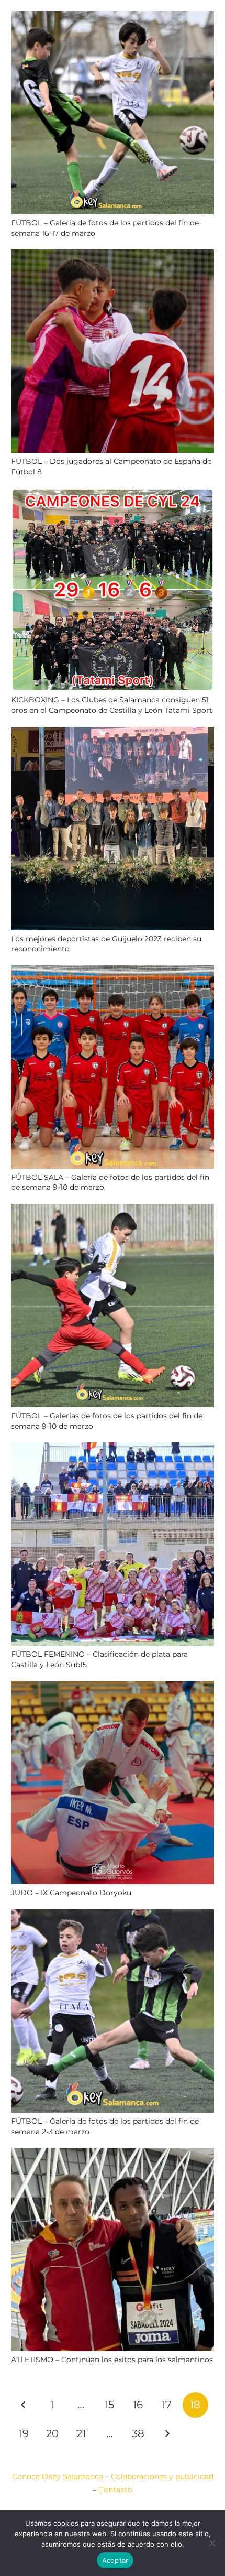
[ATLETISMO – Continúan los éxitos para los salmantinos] (113, 2154)
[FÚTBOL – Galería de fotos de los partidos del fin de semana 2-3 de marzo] (113, 1916)
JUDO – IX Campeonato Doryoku (71, 1893)
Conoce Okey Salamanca (58, 2476)
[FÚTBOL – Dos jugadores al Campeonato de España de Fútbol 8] (113, 256)
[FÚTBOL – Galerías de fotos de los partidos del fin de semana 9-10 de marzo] (113, 1210)
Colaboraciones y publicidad (162, 2476)
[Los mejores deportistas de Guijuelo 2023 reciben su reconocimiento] (113, 733)
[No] (212, 2543)
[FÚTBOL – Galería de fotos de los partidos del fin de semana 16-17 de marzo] (113, 17)
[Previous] (24, 2405)
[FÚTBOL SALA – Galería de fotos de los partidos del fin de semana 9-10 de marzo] (113, 972)
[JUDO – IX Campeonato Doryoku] (113, 1687)
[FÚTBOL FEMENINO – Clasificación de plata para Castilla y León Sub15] (113, 1449)
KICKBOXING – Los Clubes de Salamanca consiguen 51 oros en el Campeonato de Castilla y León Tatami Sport (112, 705)
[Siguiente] (167, 2434)
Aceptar (115, 2560)
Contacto (115, 2490)
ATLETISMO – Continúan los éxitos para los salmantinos (112, 2360)
